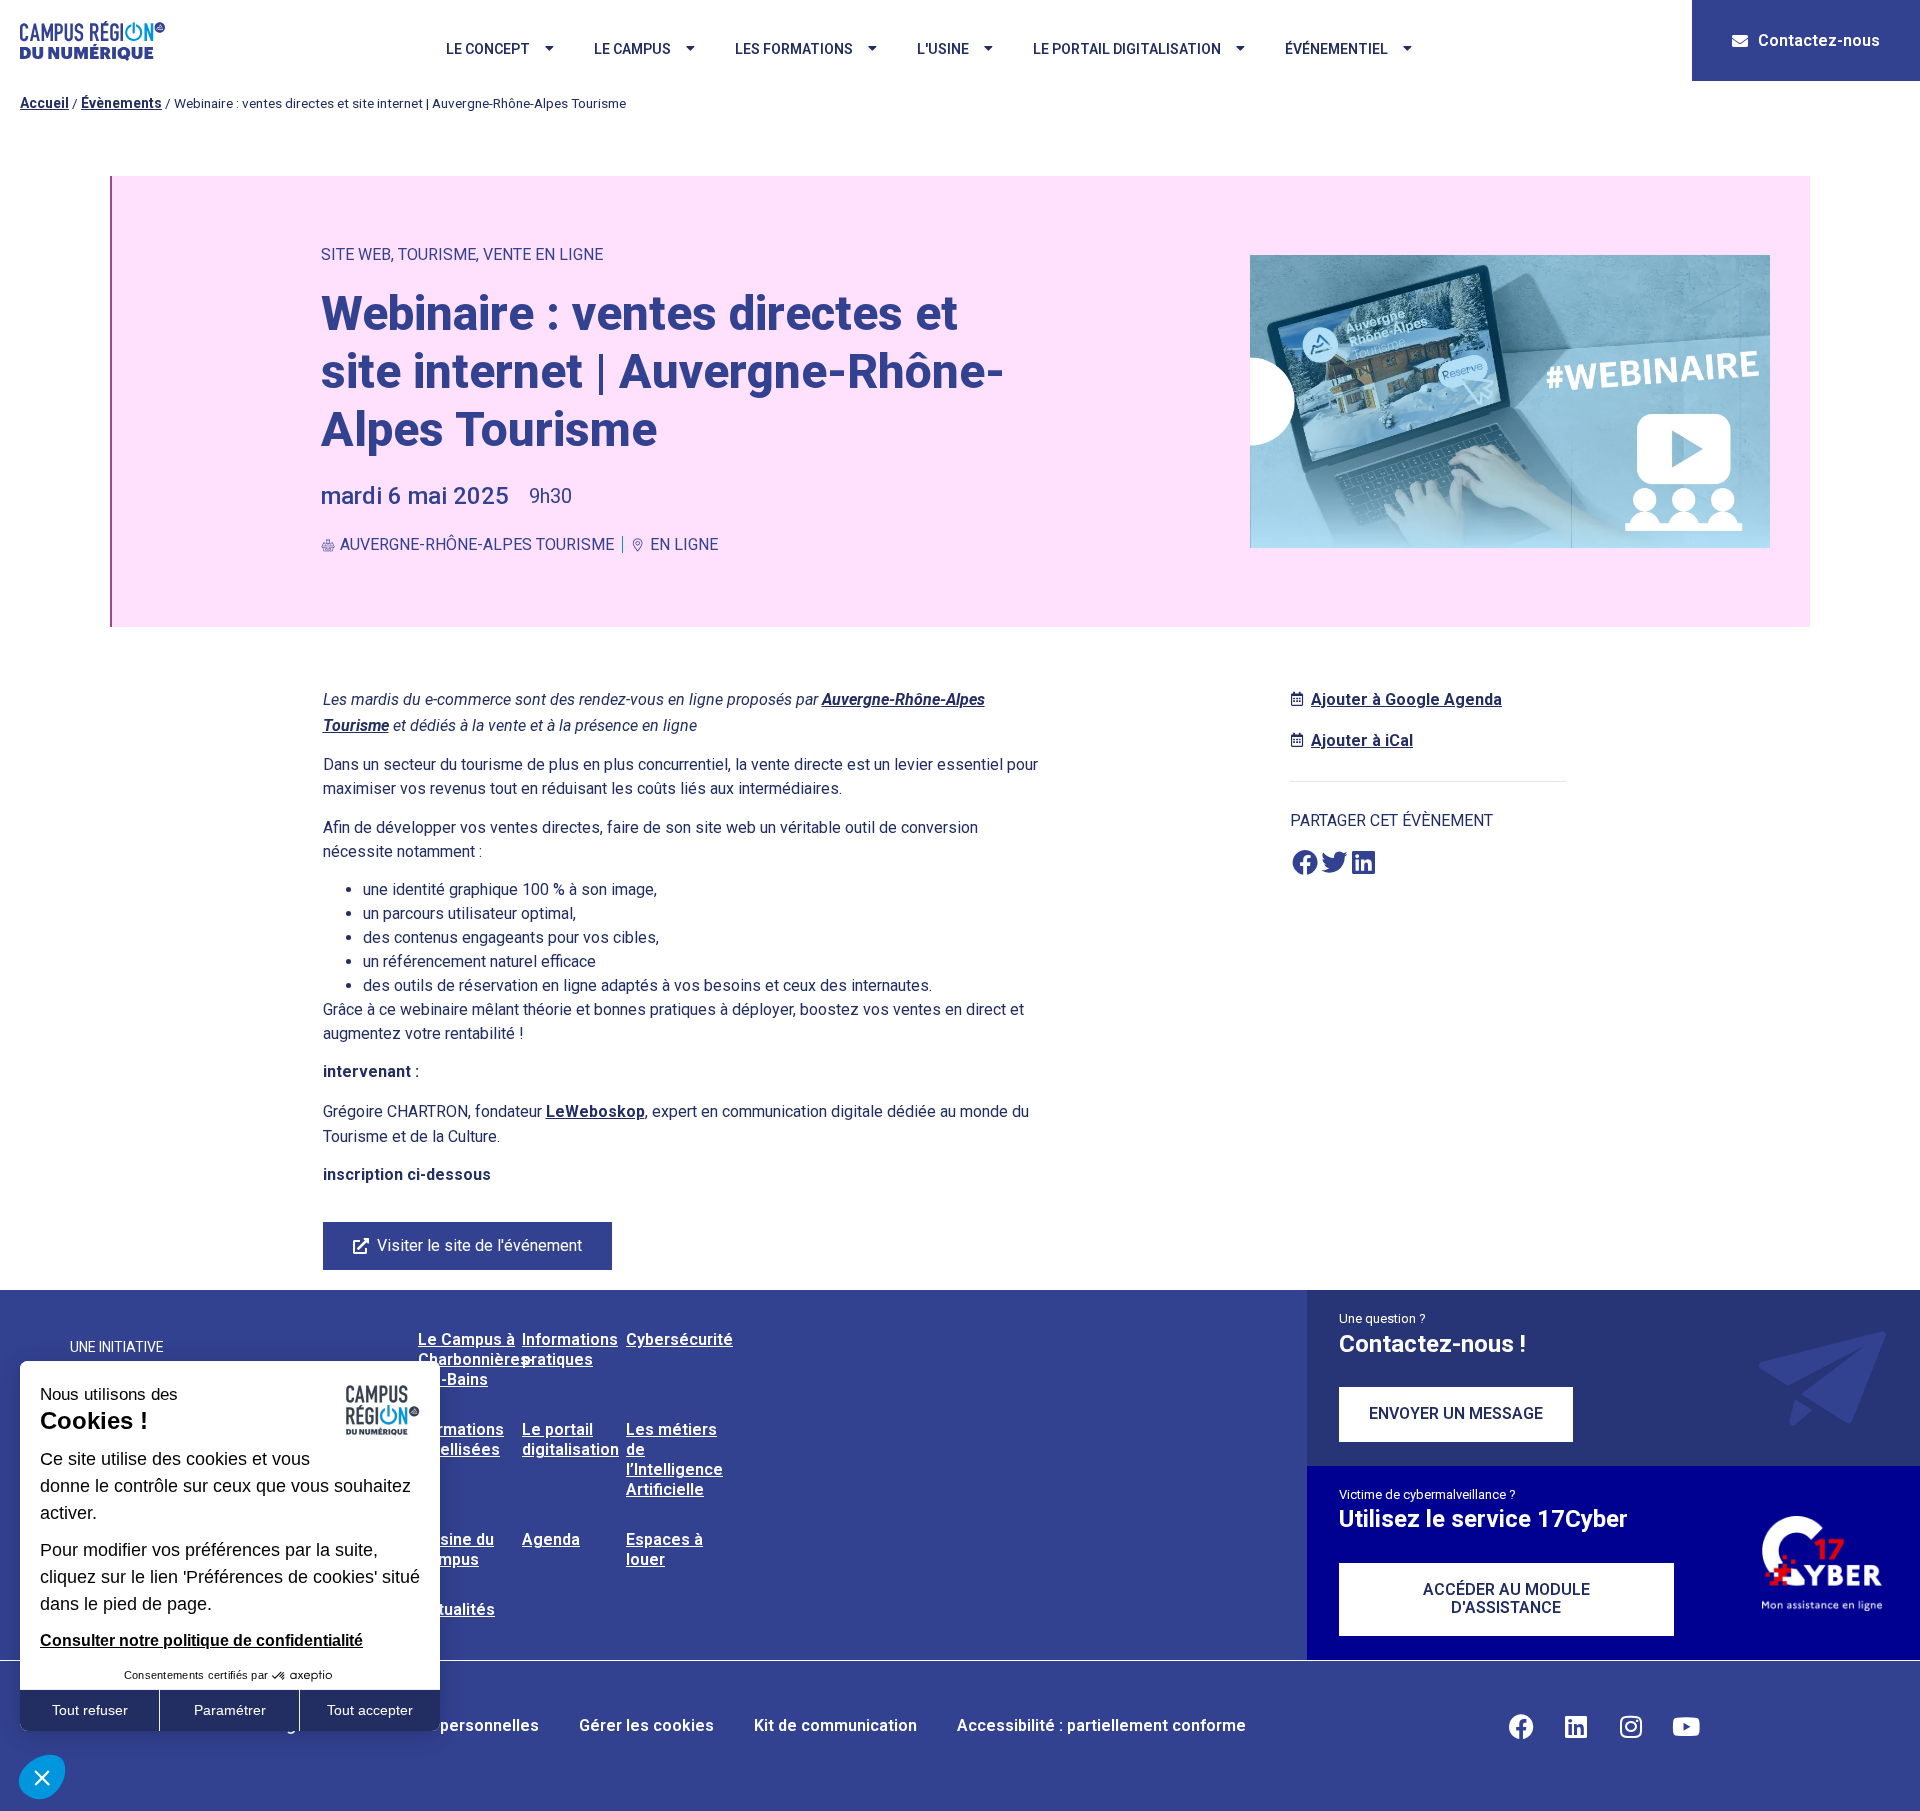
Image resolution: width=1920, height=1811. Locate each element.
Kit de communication (835, 1725)
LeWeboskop (595, 1111)
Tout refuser (90, 1710)
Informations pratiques (570, 1349)
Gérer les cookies (646, 1725)
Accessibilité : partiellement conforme (1101, 1725)
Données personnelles (453, 1725)
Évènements (121, 103)
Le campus (632, 49)
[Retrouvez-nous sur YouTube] (1686, 1726)
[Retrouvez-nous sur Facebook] (1521, 1726)
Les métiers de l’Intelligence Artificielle (674, 1459)
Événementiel (1336, 49)
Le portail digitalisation (1127, 49)
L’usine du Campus (456, 1549)
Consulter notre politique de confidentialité (201, 1640)
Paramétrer (230, 1710)
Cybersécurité (679, 1339)
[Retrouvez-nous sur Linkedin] (1576, 1726)
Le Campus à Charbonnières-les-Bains (476, 1359)
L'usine (943, 49)
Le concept (488, 49)
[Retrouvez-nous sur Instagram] (1631, 1726)
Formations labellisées (461, 1439)
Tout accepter (370, 1710)
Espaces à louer (664, 1549)
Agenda (551, 1539)
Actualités (456, 1609)
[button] (1304, 862)
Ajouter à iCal (1362, 740)
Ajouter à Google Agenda (1406, 699)
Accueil (44, 103)
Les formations (794, 49)
